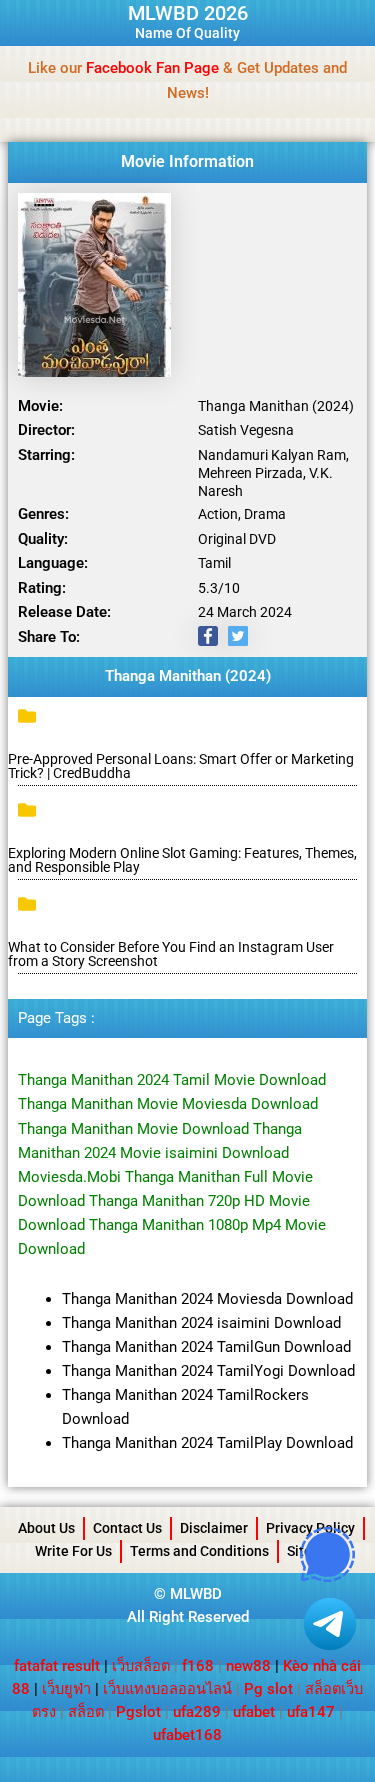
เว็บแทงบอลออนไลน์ (167, 1689)
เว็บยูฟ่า (66, 1689)
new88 (248, 1666)
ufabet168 (187, 1735)
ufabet (254, 1712)
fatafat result (57, 1666)
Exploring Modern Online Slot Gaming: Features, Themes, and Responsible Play (182, 860)
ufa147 (311, 1712)
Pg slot (268, 1689)
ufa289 (197, 1712)
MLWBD (196, 1594)
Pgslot (138, 1712)
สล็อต (86, 1712)
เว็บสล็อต (141, 1666)
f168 (198, 1666)
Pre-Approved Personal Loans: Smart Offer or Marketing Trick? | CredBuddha (181, 766)
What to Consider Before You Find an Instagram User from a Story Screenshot (171, 954)
